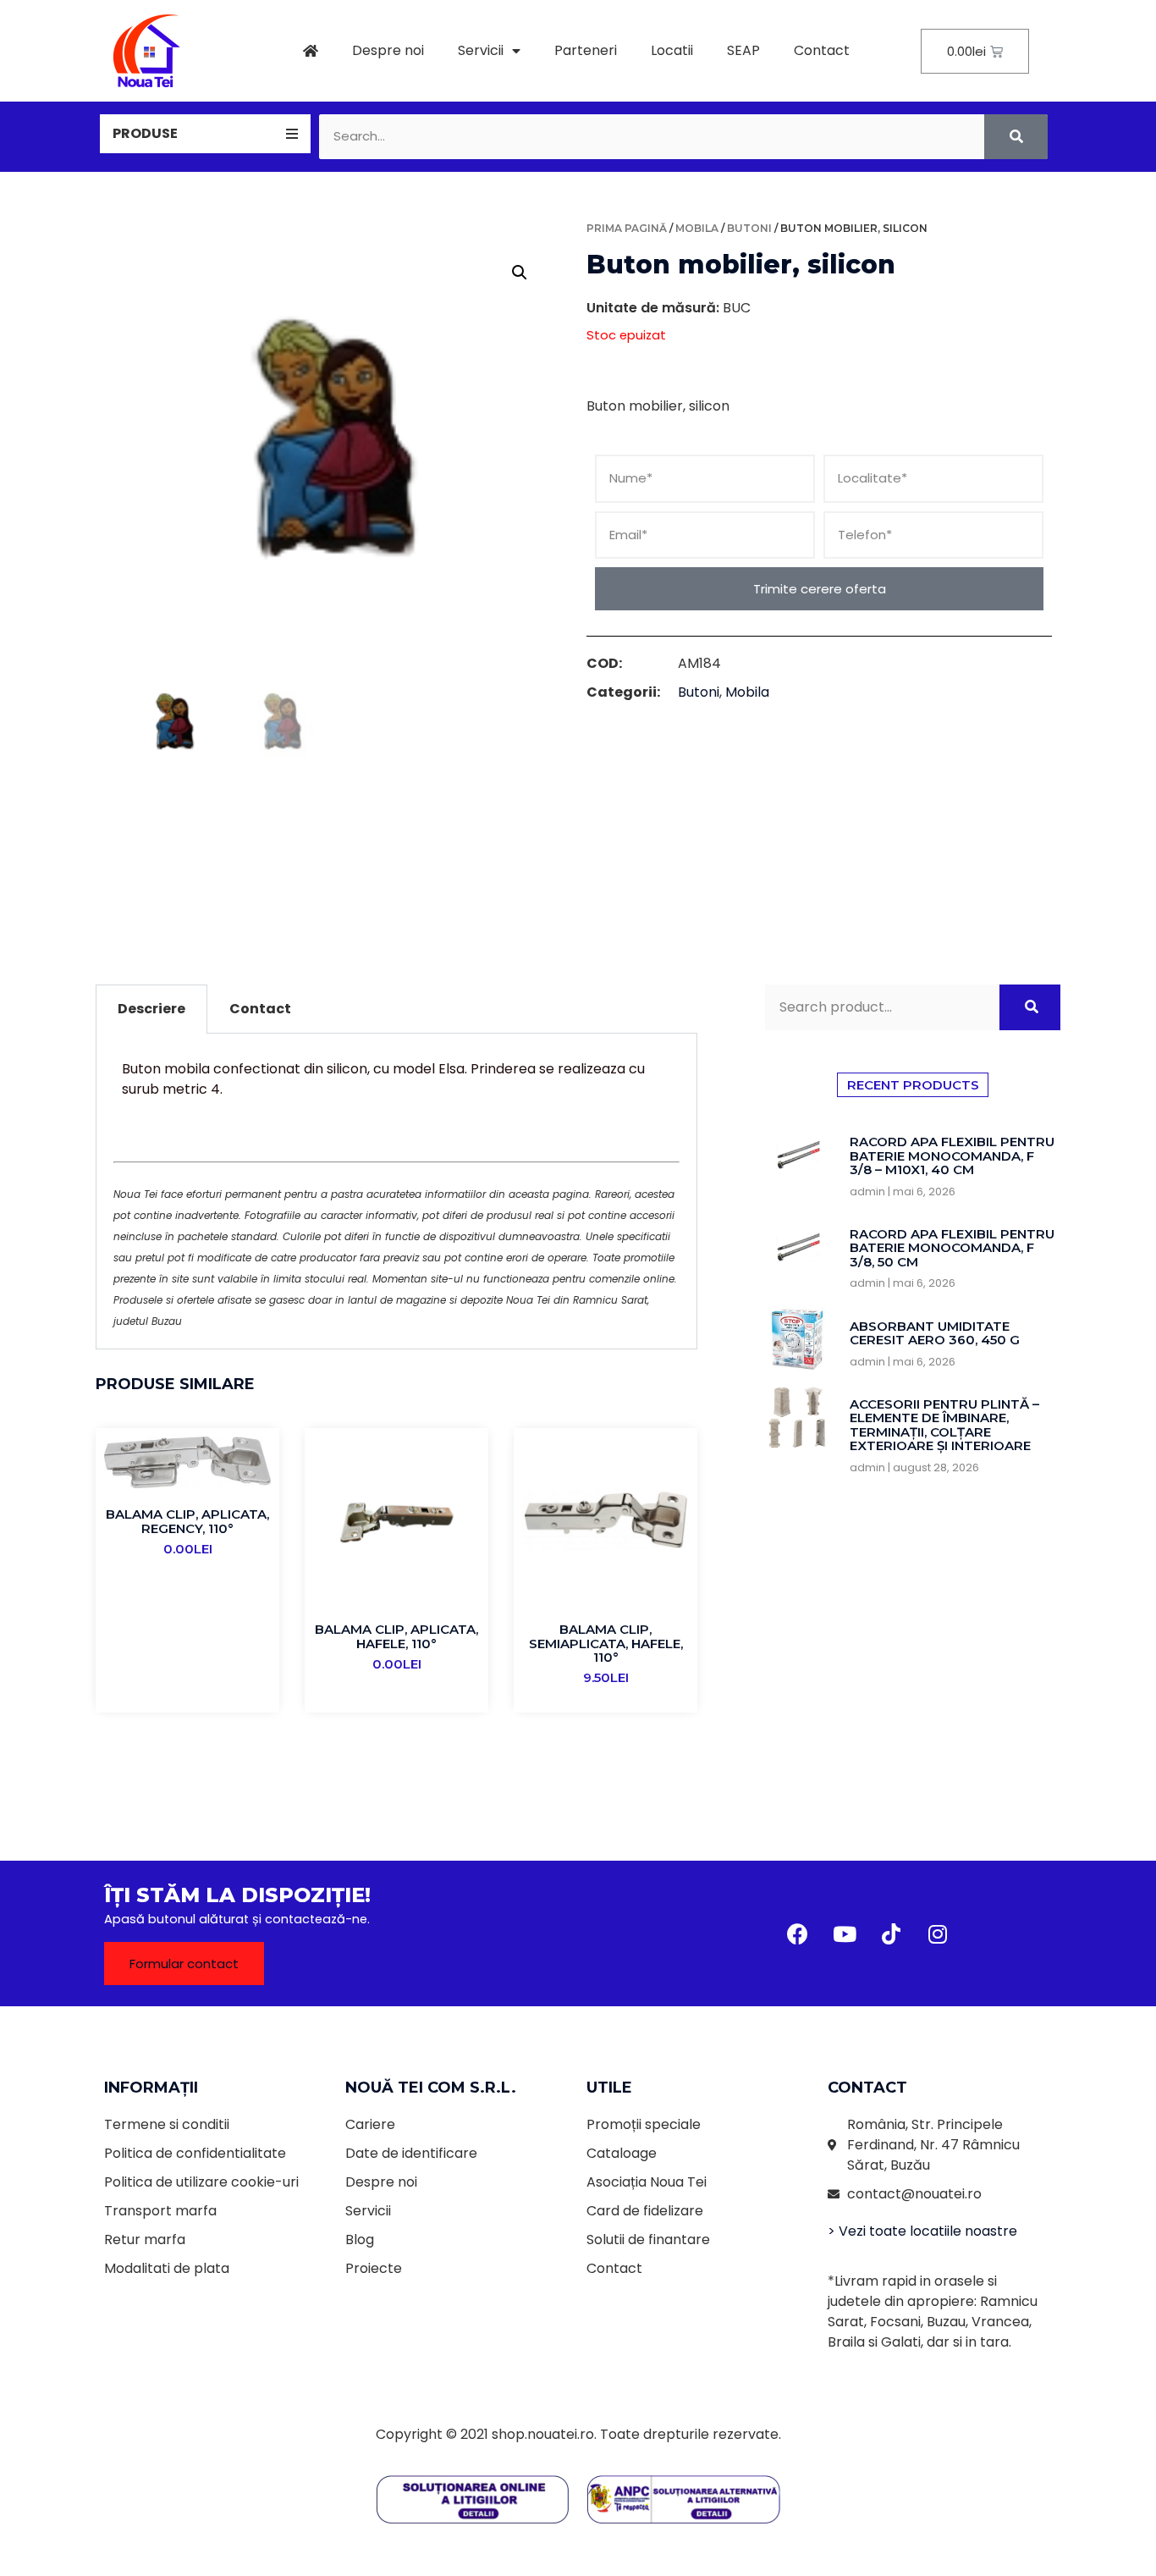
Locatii (672, 50)
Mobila (697, 228)
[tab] (205, 134)
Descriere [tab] (151, 1009)
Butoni (749, 228)
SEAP (743, 50)
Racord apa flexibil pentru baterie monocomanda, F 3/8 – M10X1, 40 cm (952, 1156)
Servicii (481, 50)
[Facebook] (798, 1933)
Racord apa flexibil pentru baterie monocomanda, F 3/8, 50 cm (952, 1248)
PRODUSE (145, 133)
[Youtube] (845, 1933)
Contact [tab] (260, 1009)
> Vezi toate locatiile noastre (922, 2231)
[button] (184, 1964)
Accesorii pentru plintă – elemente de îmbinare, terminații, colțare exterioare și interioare (944, 1425)
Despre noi (388, 50)
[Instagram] (938, 1933)
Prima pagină (627, 228)
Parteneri (586, 50)
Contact (822, 50)
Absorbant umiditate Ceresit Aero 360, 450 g (935, 1333)
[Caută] (1016, 137)
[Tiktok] (891, 1933)
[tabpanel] (396, 1191)
